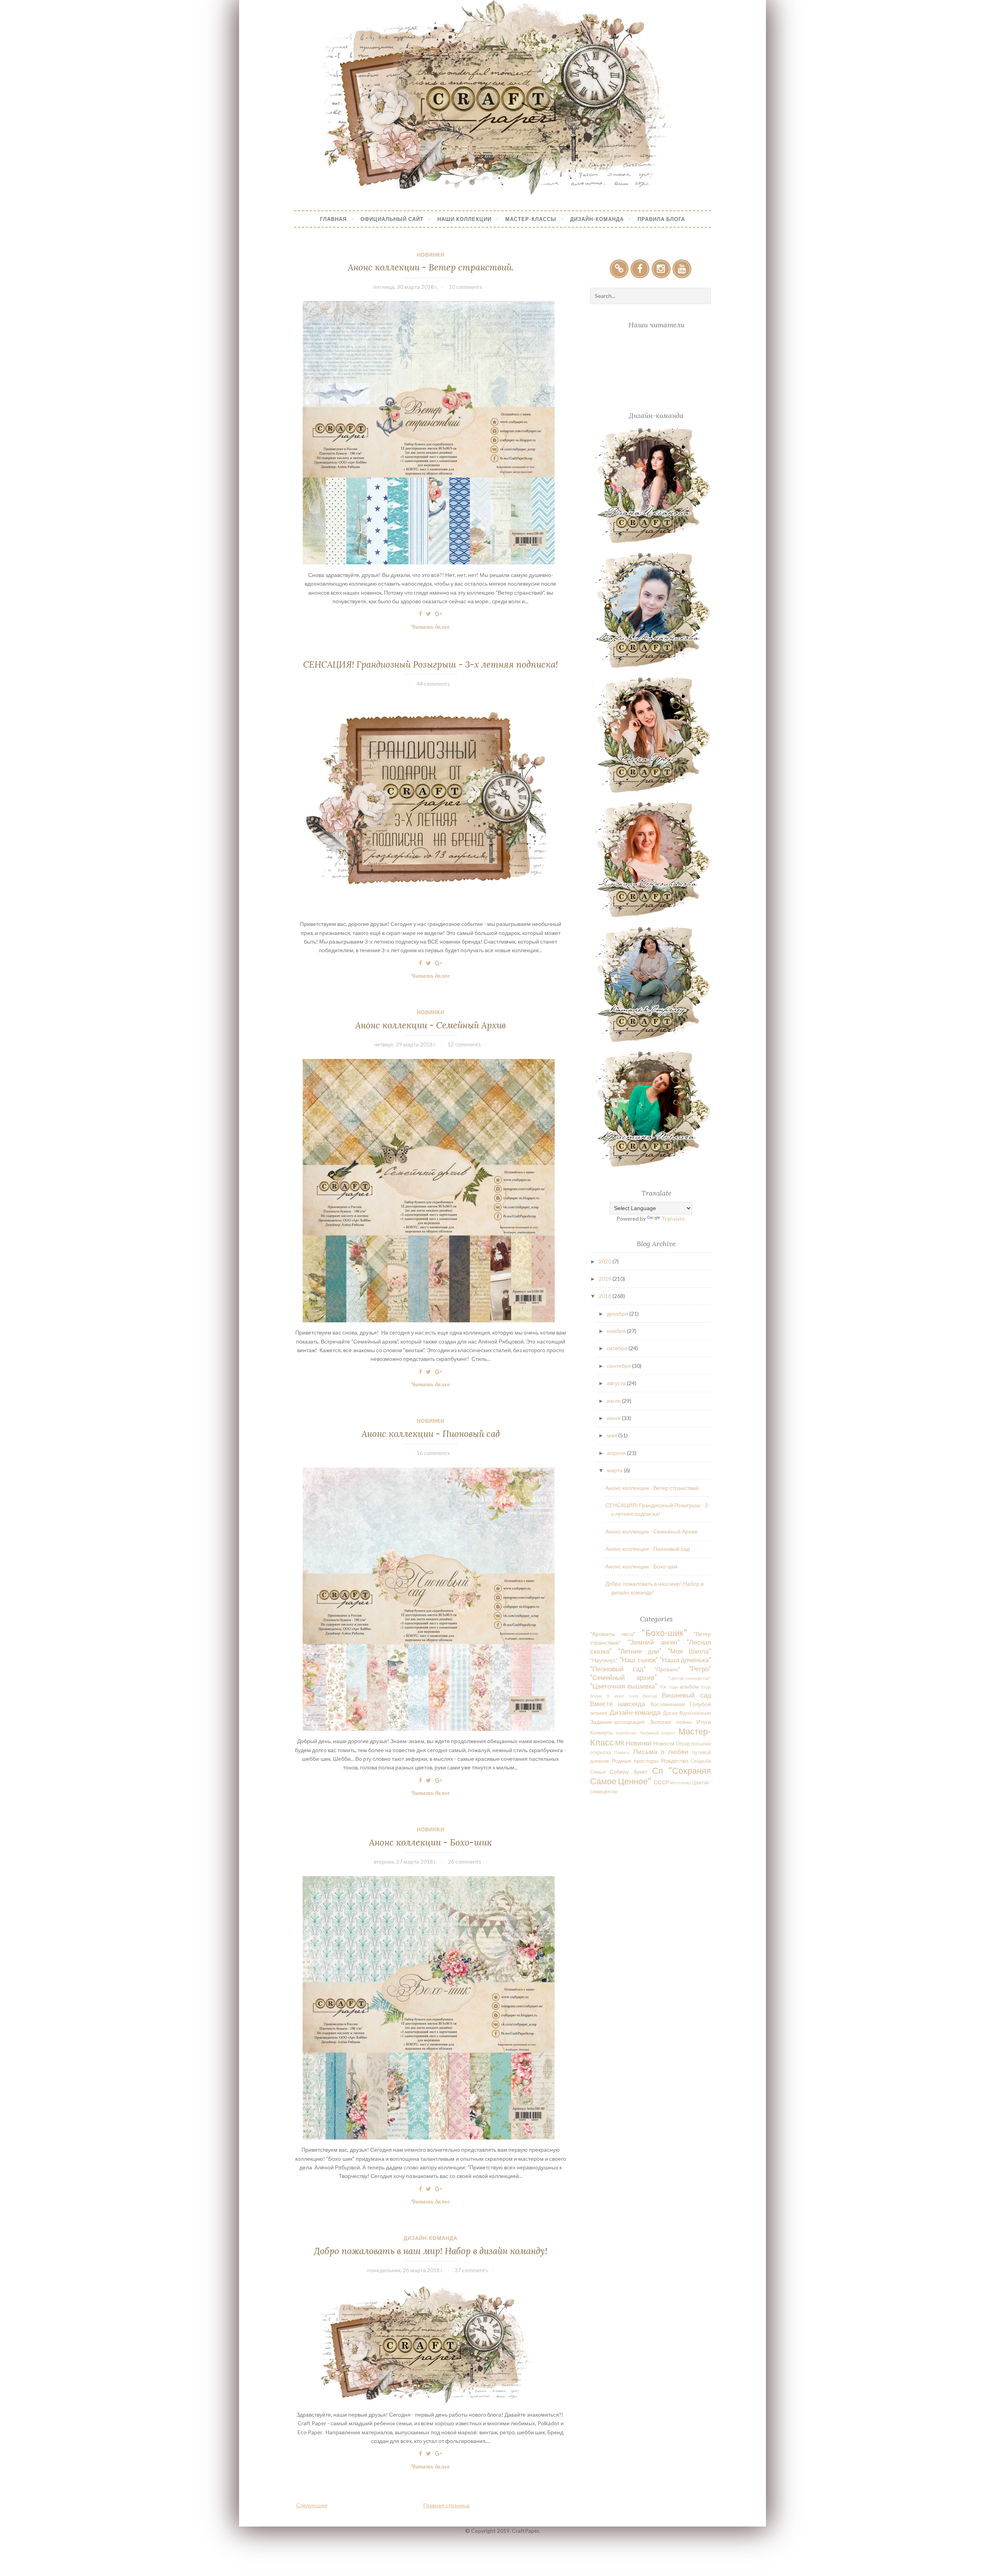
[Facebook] (640, 269)
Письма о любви (661, 1752)
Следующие (312, 2505)
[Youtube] (682, 269)
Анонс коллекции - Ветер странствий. (431, 267)
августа (617, 1383)
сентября (619, 1366)
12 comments (464, 1044)
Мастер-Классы (531, 219)
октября (618, 1348)
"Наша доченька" (685, 1660)
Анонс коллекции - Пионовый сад (431, 1434)
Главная (333, 219)
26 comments (465, 1861)
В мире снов (622, 1696)
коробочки (626, 1733)
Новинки (431, 255)
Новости (664, 1743)
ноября (617, 1331)
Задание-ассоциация (617, 1722)
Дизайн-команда (430, 2238)
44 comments (433, 684)
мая (613, 1435)
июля (614, 1401)
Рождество (675, 1761)
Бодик (596, 1696)
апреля (617, 1453)
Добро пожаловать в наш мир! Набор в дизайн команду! (431, 2251)
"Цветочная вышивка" (624, 1686)
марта (615, 1470)
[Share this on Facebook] (420, 614)
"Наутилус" (604, 1660)
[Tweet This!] (428, 614)
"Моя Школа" (690, 1651)
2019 (606, 1279)
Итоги (704, 1722)
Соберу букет (629, 1772)
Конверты (601, 1733)
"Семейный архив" (623, 1677)
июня (614, 1418)
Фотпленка (681, 1783)
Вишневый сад (686, 1695)
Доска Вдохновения (687, 1713)
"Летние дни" (640, 1651)
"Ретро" (700, 1669)
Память (622, 1752)
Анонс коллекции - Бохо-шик (430, 1842)
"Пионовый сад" (618, 1669)
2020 (606, 1261)
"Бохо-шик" (664, 1633)
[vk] (619, 269)
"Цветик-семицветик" (689, 1678)
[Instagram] (661, 269)
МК (620, 1743)
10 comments (465, 287)
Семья (598, 1772)
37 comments (471, 2270)
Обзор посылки (693, 1744)
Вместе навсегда (618, 1704)
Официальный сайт (392, 219)
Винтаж (650, 1696)
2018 (606, 1296)
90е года (668, 1687)
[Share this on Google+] (439, 614)
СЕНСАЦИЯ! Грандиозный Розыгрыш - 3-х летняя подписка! (430, 664)
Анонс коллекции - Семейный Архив (430, 1025)
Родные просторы (635, 1761)
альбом (689, 1686)
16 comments (433, 1453)
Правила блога (661, 219)
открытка (601, 1752)
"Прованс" (667, 1669)
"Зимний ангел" (654, 1642)
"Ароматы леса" (613, 1634)
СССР (661, 1782)
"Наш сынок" (639, 1660)
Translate (673, 1219)
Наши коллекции (464, 219)
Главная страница (446, 2505)
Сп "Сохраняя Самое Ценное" (651, 1776)
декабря (618, 1314)
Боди (706, 1687)
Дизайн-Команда (597, 219)
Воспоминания (668, 1704)
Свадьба (701, 1761)
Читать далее (433, 627)
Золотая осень (670, 1722)
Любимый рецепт (658, 1733)
